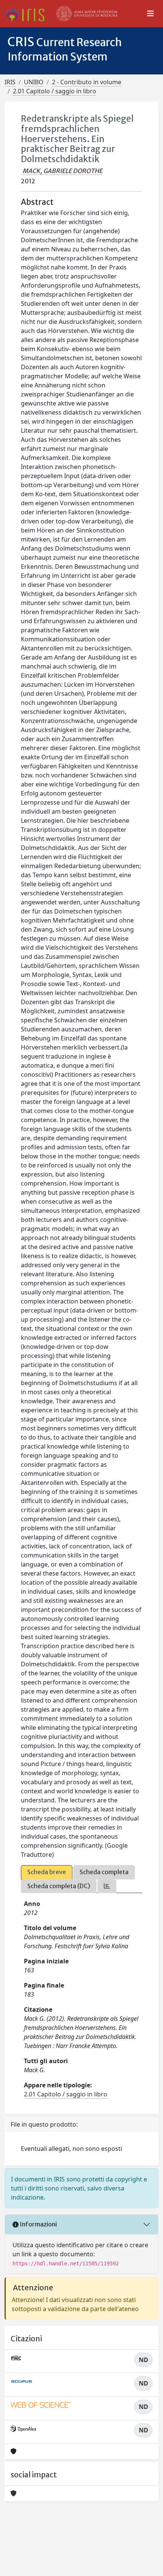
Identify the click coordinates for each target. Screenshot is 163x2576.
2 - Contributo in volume (87, 82)
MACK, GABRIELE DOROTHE (62, 171)
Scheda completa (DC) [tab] (59, 1886)
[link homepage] (27, 14)
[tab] (107, 1886)
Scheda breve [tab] (47, 1872)
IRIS (10, 82)
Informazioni (38, 2224)
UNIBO (34, 82)
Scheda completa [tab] (104, 1872)
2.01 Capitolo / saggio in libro (55, 91)
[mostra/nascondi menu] (150, 14)
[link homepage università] (87, 14)
